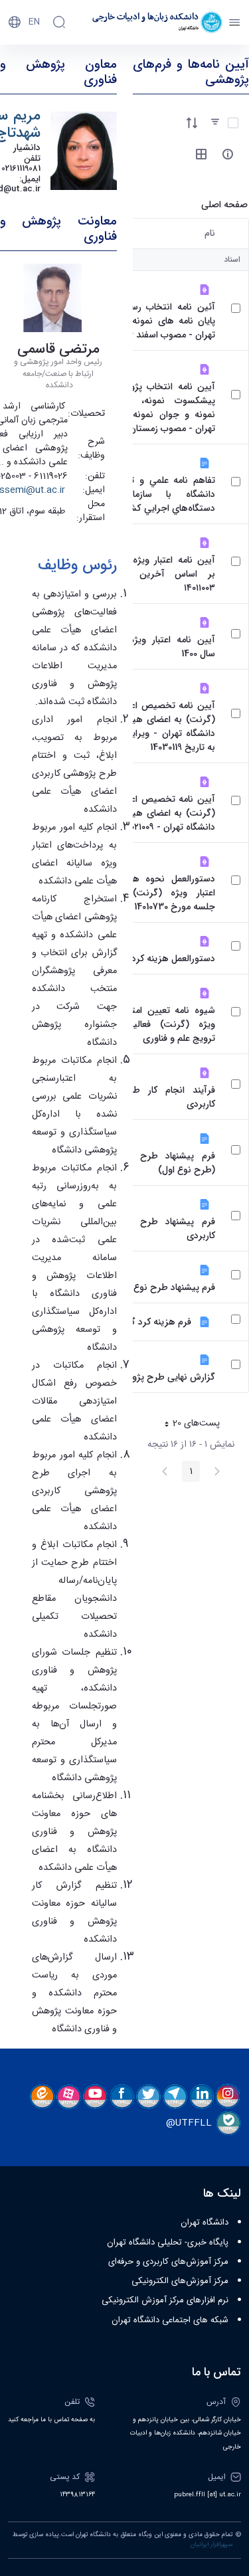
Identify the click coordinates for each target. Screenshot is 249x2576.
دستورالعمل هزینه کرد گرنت (161, 959)
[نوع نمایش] (201, 154)
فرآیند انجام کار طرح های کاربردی (157, 1097)
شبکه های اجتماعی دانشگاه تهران (170, 2320)
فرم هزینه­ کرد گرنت (152, 1322)
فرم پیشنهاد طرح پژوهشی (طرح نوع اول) (157, 1163)
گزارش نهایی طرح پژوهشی (163, 1377)
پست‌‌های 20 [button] (188, 1425)
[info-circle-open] (228, 154)
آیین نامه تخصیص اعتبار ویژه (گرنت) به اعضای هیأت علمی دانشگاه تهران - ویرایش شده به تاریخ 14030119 (157, 727)
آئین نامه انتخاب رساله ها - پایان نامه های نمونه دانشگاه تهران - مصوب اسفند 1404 (157, 321)
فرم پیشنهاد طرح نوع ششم (163, 1288)
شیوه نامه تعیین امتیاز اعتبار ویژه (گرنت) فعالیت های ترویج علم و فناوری (157, 1025)
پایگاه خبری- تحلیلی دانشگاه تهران (168, 2243)
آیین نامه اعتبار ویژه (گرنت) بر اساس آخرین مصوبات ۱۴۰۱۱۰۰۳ (157, 574)
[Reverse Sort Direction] (192, 123)
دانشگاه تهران (205, 2223)
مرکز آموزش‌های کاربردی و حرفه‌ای (168, 2262)
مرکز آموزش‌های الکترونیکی (180, 2281)
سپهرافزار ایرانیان (211, 2545)
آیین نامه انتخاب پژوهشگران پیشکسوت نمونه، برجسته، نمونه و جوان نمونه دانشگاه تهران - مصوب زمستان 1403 (157, 408)
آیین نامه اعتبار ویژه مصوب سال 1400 (157, 647)
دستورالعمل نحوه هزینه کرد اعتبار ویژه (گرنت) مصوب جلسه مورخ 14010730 (157, 893)
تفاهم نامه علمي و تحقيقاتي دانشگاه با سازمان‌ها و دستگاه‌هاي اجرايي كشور (157, 495)
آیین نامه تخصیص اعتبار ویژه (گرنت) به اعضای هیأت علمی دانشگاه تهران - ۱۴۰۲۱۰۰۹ (157, 813)
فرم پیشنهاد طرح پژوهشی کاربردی (157, 1229)
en (34, 22)
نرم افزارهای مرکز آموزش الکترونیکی (165, 2300)
